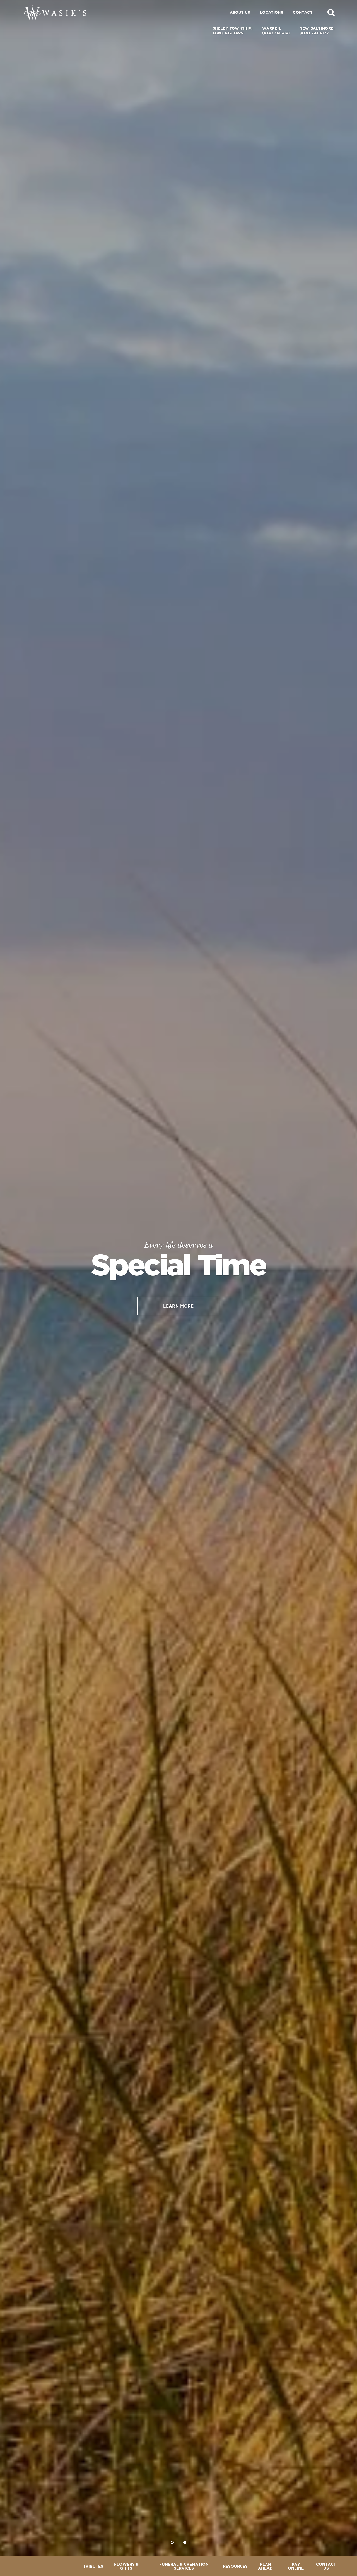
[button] (331, 12)
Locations (272, 12)
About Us (240, 12)
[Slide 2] (185, 2542)
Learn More (178, 1306)
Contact (303, 12)
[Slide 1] (172, 2542)
